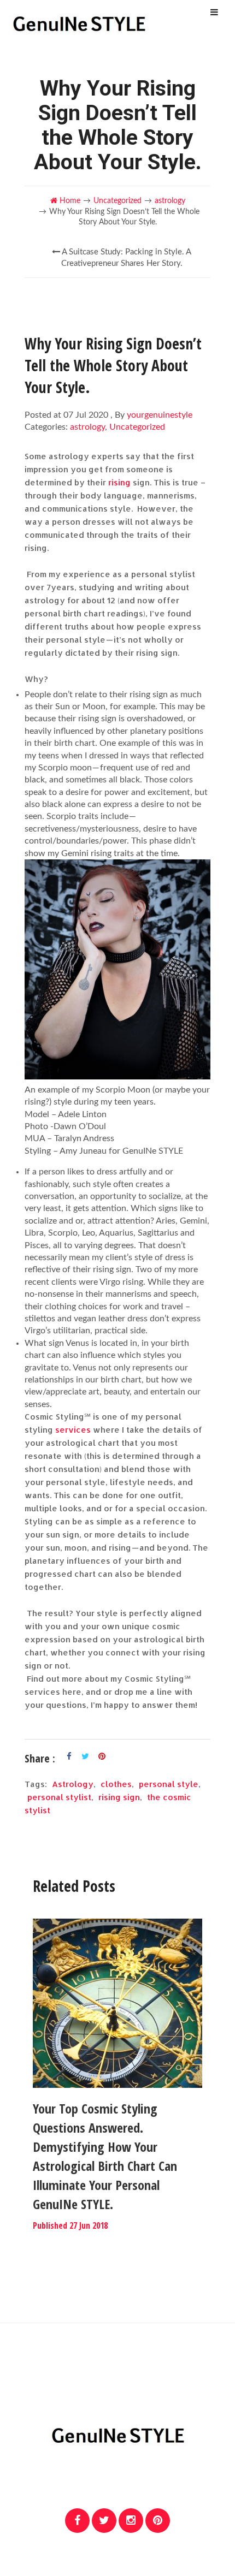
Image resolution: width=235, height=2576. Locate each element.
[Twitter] (104, 2521)
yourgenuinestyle (160, 415)
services (73, 1430)
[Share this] (69, 1756)
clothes (116, 1784)
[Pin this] (102, 1756)
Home (69, 201)
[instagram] (131, 2521)
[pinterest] (158, 2521)
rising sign (119, 1797)
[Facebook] (77, 2521)
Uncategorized (117, 201)
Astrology (73, 1784)
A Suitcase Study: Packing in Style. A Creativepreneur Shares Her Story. (126, 258)
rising (119, 482)
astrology (170, 201)
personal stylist (59, 1797)
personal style (169, 1784)
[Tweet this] (85, 1756)
